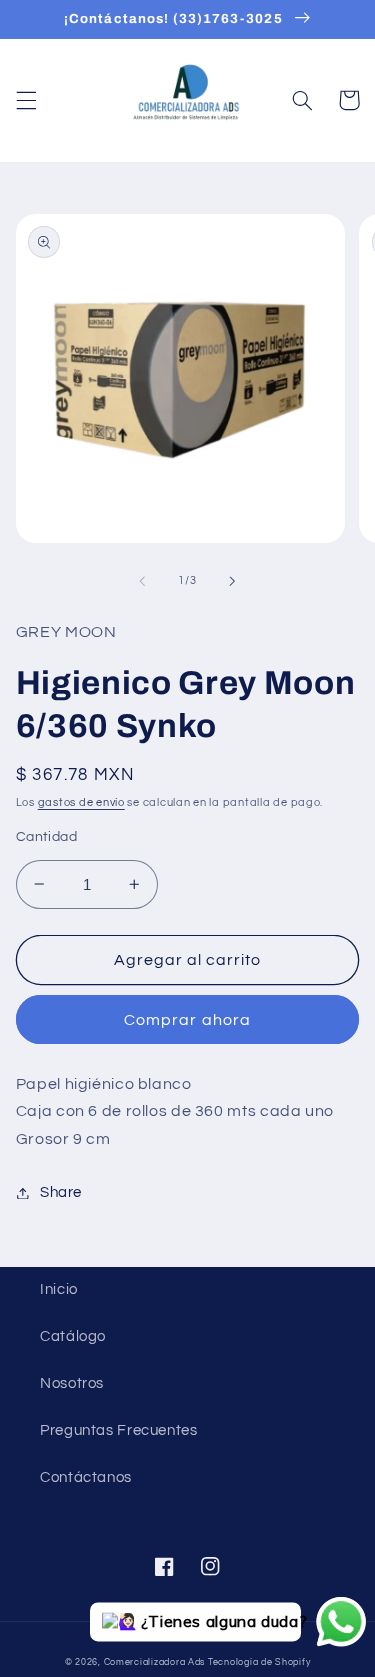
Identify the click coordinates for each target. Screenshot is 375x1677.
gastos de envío (81, 802)
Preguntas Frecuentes (119, 1430)
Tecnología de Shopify (259, 1662)
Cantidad (46, 837)
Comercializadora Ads (155, 1662)
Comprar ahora (187, 1020)
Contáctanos (86, 1477)
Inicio (59, 1289)
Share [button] (61, 1192)
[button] (26, 100)
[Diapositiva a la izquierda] (142, 581)
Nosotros (72, 1383)
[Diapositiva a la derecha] (233, 581)
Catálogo (73, 1336)
